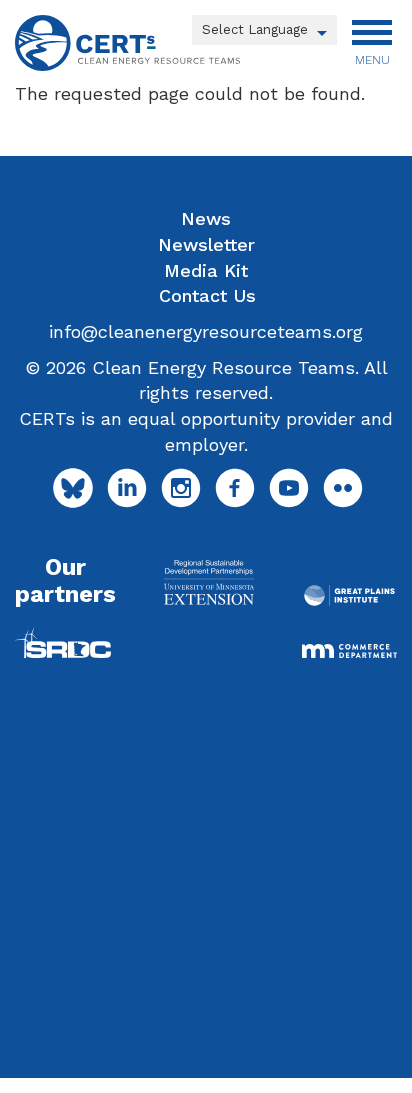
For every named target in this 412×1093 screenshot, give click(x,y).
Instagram (181, 488)
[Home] (127, 43)
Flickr (343, 488)
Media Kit (206, 270)
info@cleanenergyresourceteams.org (206, 331)
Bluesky (73, 488)
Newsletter (206, 244)
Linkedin (127, 488)
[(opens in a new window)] (209, 582)
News (206, 218)
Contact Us (207, 295)
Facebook (235, 488)
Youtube (289, 488)
